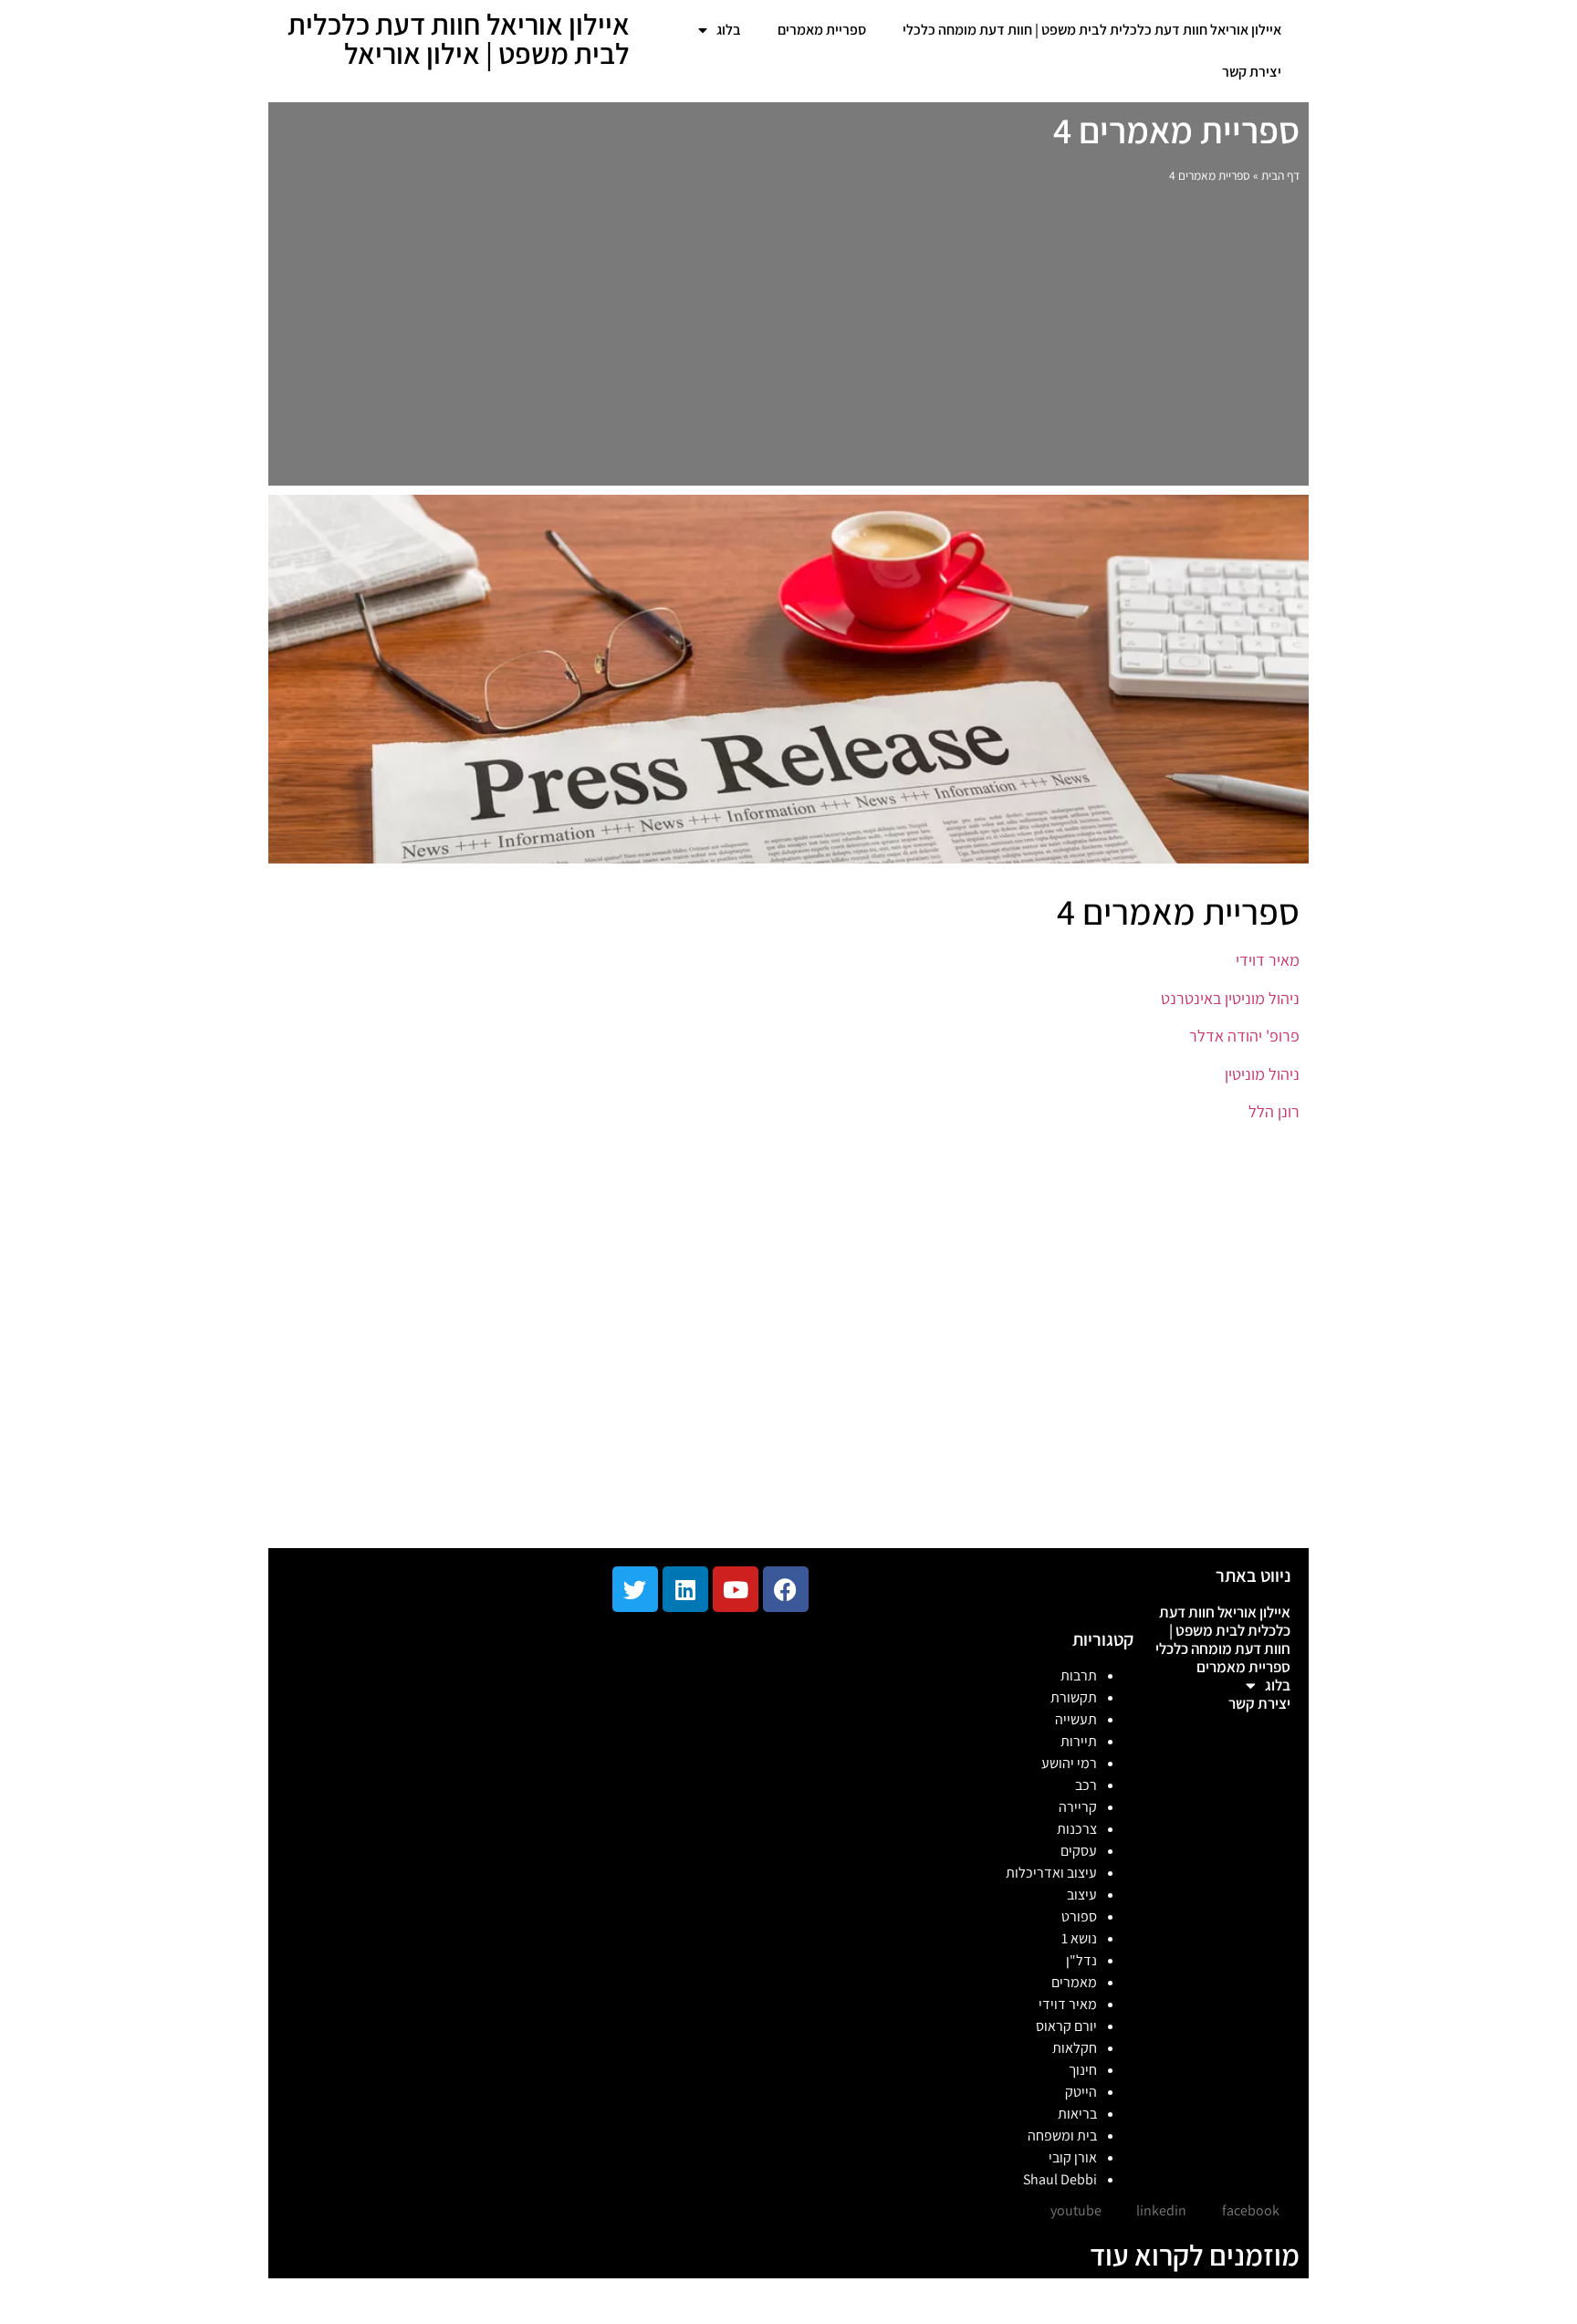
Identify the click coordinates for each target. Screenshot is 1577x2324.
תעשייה (1076, 1719)
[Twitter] (635, 1589)
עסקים (1079, 1851)
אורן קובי (1073, 2157)
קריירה (1078, 1807)
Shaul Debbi (1060, 2179)
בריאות (1077, 2114)
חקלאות (1075, 2048)
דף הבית (1280, 175)
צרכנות (1077, 1829)
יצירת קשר (1252, 72)
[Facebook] (786, 1589)
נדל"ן (1081, 1960)
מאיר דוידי (1266, 960)
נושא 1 (1079, 1938)
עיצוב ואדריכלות (1051, 1873)
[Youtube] (736, 1589)
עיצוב (1082, 1895)
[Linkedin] (685, 1589)
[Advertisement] (788, 340)
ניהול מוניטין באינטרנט (1230, 998)
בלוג (729, 30)
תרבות (1079, 1675)
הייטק (1081, 2092)
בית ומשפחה (1062, 2136)
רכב (1086, 1785)
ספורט (1079, 1916)
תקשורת (1074, 1697)
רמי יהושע (1069, 1763)
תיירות (1079, 1741)
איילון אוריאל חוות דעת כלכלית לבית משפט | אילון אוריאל (459, 38)
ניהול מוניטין (1262, 1074)
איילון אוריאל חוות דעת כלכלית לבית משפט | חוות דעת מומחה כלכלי (1092, 30)
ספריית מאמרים (822, 30)
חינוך (1083, 2070)
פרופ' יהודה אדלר (1243, 1036)
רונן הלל (1274, 1111)
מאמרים (1074, 1982)
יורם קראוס (1066, 2026)
